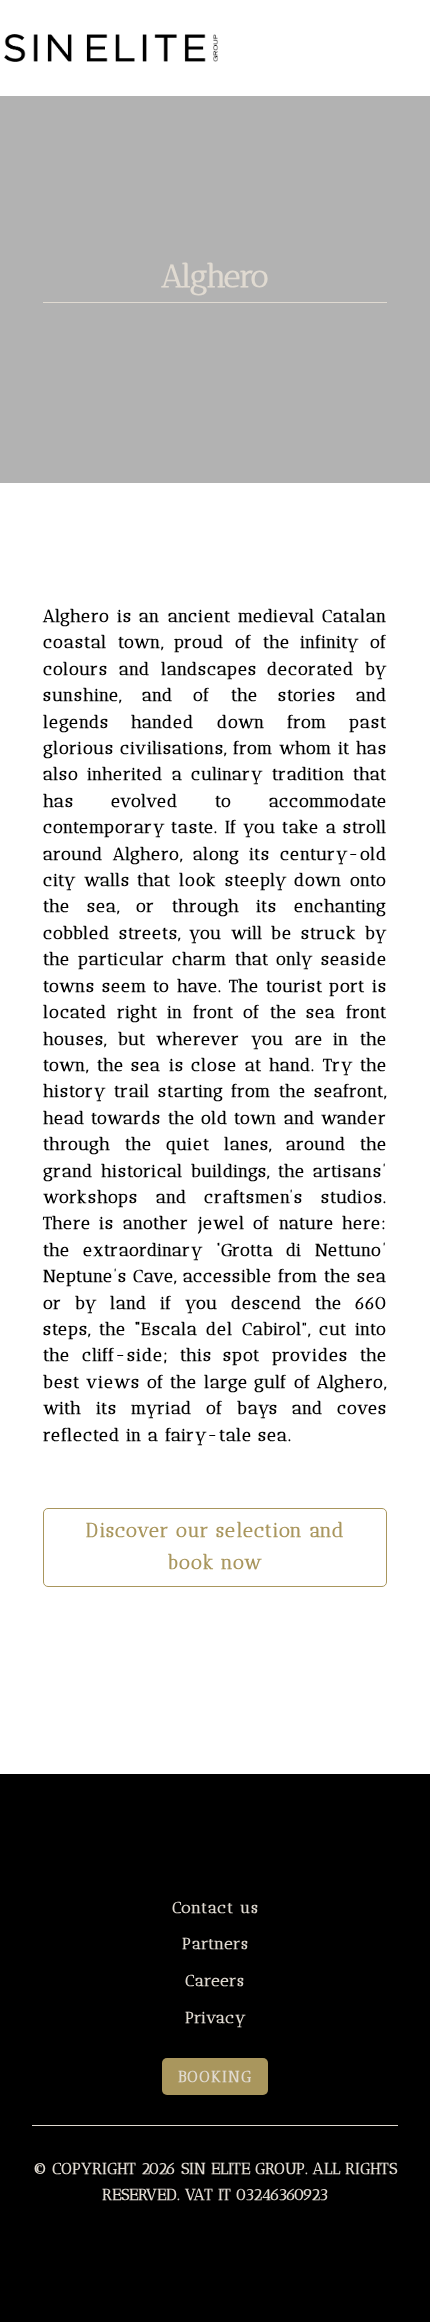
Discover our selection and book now (215, 1547)
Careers (215, 1980)
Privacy (215, 2017)
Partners (215, 1943)
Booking (215, 2076)
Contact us (215, 1907)
